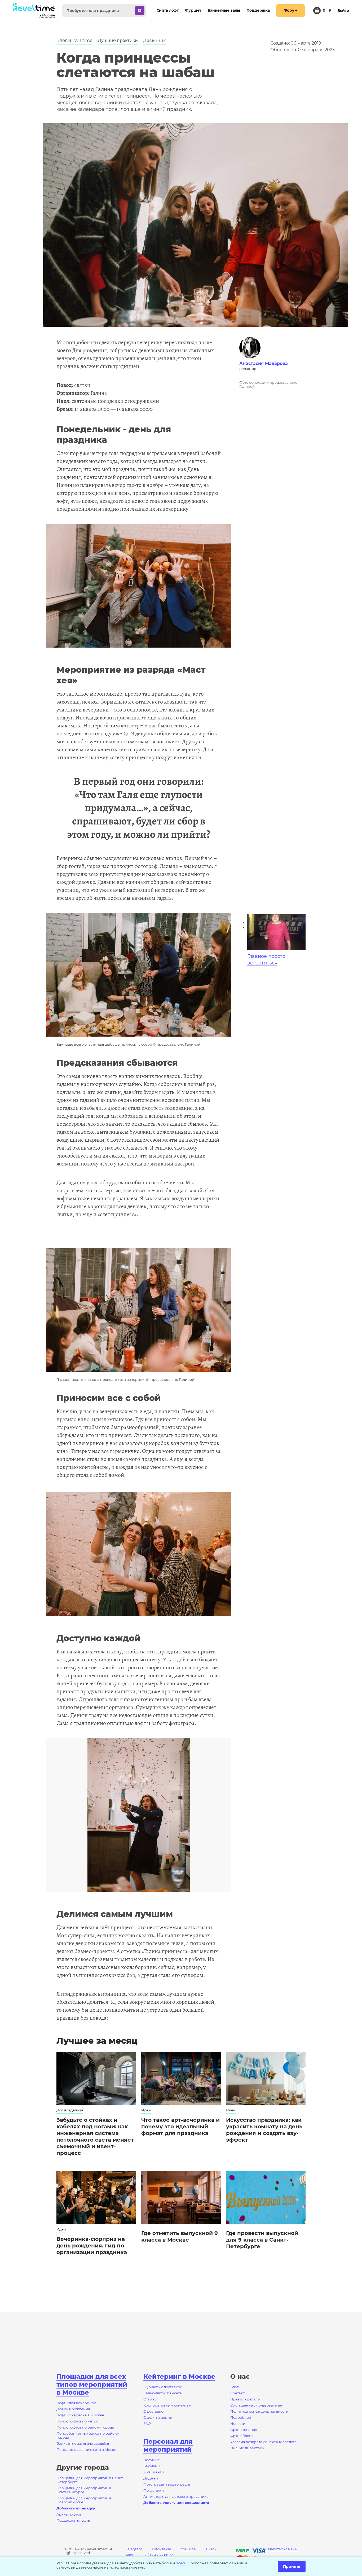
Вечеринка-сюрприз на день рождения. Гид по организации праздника (92, 2246)
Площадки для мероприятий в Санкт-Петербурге (90, 2480)
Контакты (239, 2393)
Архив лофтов (69, 2514)
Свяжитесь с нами (281, 2549)
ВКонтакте (162, 2549)
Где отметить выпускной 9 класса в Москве (180, 2236)
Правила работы (245, 2399)
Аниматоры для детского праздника (176, 2496)
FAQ (147, 2424)
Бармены (152, 2466)
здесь (181, 2563)
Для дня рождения (73, 2409)
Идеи (146, 2110)
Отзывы (150, 2399)
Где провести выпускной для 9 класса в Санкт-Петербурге (262, 2240)
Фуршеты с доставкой (163, 2387)
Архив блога (242, 2436)
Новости (238, 2424)
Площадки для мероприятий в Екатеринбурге (84, 2490)
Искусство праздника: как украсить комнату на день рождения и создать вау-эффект (264, 2130)
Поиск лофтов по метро (77, 2421)
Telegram (134, 2549)
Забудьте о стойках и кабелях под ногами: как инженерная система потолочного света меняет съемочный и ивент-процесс (95, 2136)
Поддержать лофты (74, 2520)
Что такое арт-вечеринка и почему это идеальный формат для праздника (180, 2127)
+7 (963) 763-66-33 (158, 2555)
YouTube (188, 2549)
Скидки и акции (158, 2417)
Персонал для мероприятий (168, 2445)
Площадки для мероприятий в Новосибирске (84, 2500)
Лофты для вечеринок (76, 2403)
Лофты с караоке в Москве (80, 2415)
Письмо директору (247, 2448)
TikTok (211, 2549)
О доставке (153, 2411)
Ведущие (152, 2460)
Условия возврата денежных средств (263, 2442)
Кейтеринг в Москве (179, 2376)
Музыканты (154, 2472)
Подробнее (241, 2417)
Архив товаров (244, 2430)
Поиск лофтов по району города (85, 2427)
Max (129, 2555)
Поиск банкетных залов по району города (88, 2435)
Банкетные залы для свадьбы (83, 2443)
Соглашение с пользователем (257, 2405)
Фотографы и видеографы (167, 2484)
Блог (234, 2387)
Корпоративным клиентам (167, 2405)
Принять (292, 2566)
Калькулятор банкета (163, 2393)
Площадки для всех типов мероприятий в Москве (92, 2384)
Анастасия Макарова (264, 363)
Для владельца (70, 2110)
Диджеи (151, 2478)
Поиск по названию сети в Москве (87, 2450)
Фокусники (154, 2490)
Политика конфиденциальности (259, 2411)
